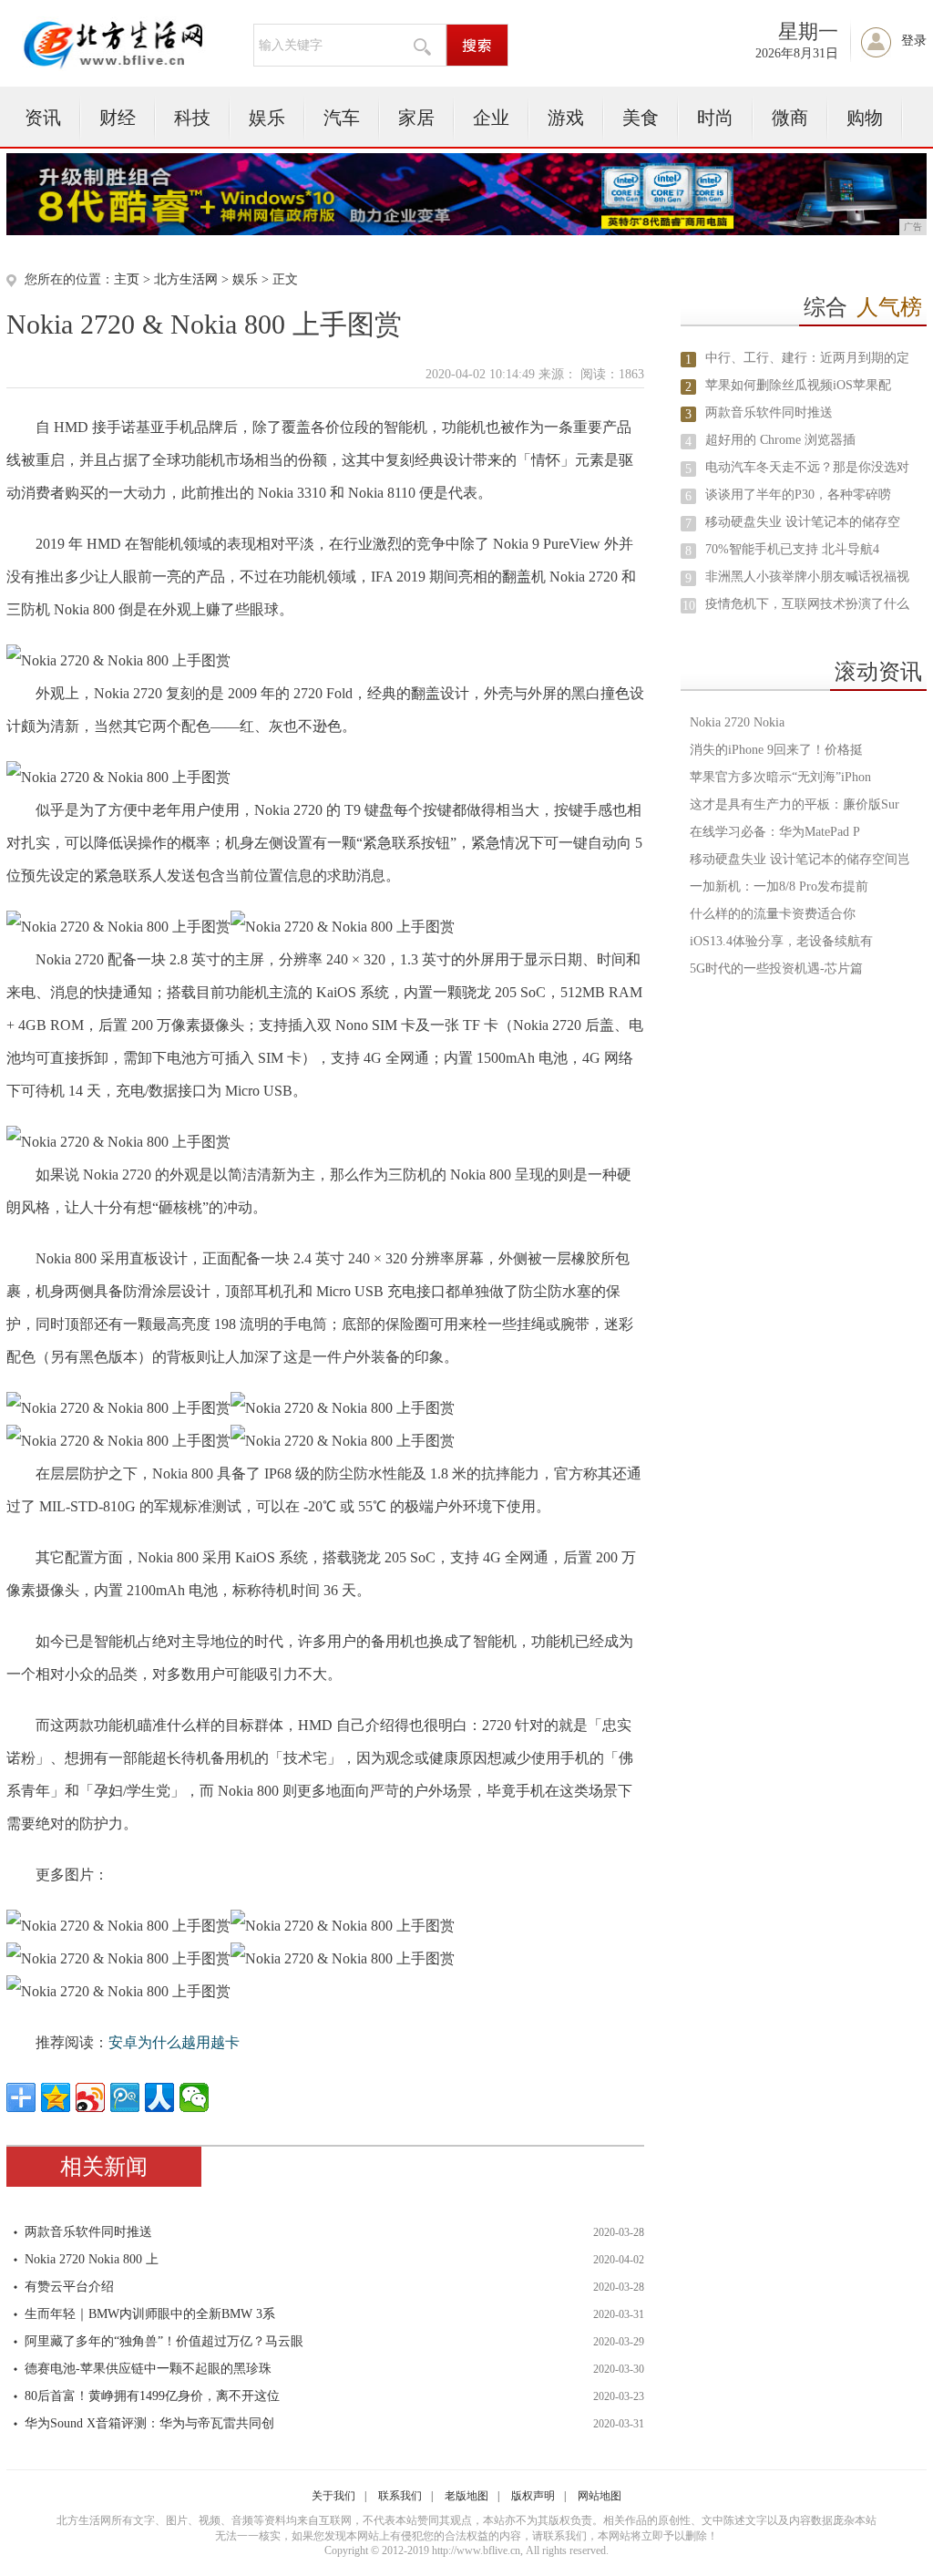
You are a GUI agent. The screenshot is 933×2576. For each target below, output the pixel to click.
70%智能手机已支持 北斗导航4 (792, 549)
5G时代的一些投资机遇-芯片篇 (776, 969)
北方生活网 (186, 279)
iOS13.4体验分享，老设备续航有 (781, 941)
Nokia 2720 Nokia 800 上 (92, 2259)
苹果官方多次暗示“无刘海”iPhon (780, 777)
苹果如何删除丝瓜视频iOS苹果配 (798, 385)
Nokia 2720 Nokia (737, 722)
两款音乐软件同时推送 (88, 2232)
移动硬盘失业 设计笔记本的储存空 (803, 522)
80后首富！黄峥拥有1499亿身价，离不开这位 (152, 2396)
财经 (118, 118)
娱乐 (267, 118)
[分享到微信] (194, 2097)
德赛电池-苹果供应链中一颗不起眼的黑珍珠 (148, 2369)
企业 (491, 118)
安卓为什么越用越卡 (174, 2042)
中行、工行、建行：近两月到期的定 (807, 358)
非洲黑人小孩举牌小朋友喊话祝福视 (807, 577)
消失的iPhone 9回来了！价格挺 (776, 750)
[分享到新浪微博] (90, 2097)
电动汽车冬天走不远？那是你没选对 (807, 467)
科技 (192, 118)
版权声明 (533, 2496)
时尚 (715, 118)
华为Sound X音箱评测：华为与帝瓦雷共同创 (149, 2423)
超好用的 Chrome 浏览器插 (780, 440)
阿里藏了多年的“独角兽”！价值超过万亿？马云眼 (164, 2341)
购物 (865, 118)
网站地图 (600, 2496)
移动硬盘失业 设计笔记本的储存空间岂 (800, 859)
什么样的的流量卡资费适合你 (773, 914)
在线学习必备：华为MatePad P (775, 832)
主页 (127, 279)
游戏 (566, 118)
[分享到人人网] (159, 2097)
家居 (416, 118)
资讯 (43, 118)
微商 (790, 118)
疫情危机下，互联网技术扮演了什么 (807, 604)
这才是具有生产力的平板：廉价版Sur (795, 804)
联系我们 (400, 2496)
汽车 (342, 118)
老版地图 (466, 2496)
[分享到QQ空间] (56, 2097)
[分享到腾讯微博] (125, 2097)
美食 (641, 118)
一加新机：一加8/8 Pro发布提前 (779, 886)
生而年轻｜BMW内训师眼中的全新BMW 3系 (150, 2314)
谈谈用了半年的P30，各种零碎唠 (798, 495)
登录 (914, 41)
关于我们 (333, 2496)
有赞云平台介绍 (69, 2287)
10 (689, 606)
